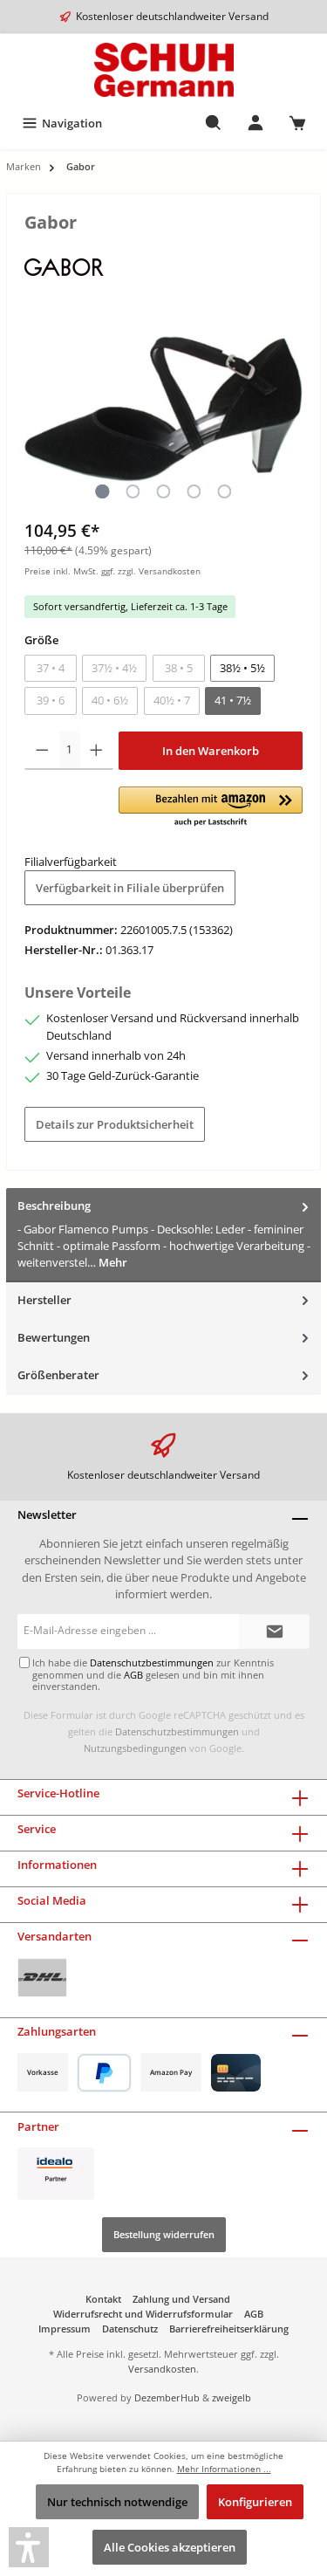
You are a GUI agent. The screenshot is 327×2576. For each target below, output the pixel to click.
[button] (211, 807)
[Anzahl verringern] (42, 751)
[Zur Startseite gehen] (163, 70)
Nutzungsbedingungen (135, 1748)
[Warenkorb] (297, 123)
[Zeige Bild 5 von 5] (224, 491)
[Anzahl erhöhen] (96, 751)
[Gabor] (64, 265)
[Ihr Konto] (255, 123)
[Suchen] (214, 123)
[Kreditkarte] (236, 2073)
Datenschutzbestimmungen (177, 1731)
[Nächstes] (290, 409)
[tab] (163, 1235)
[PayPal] (104, 2073)
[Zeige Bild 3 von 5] (163, 491)
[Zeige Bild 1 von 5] (102, 491)
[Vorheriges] (37, 409)
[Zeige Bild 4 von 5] (194, 491)
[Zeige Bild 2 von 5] (133, 491)
